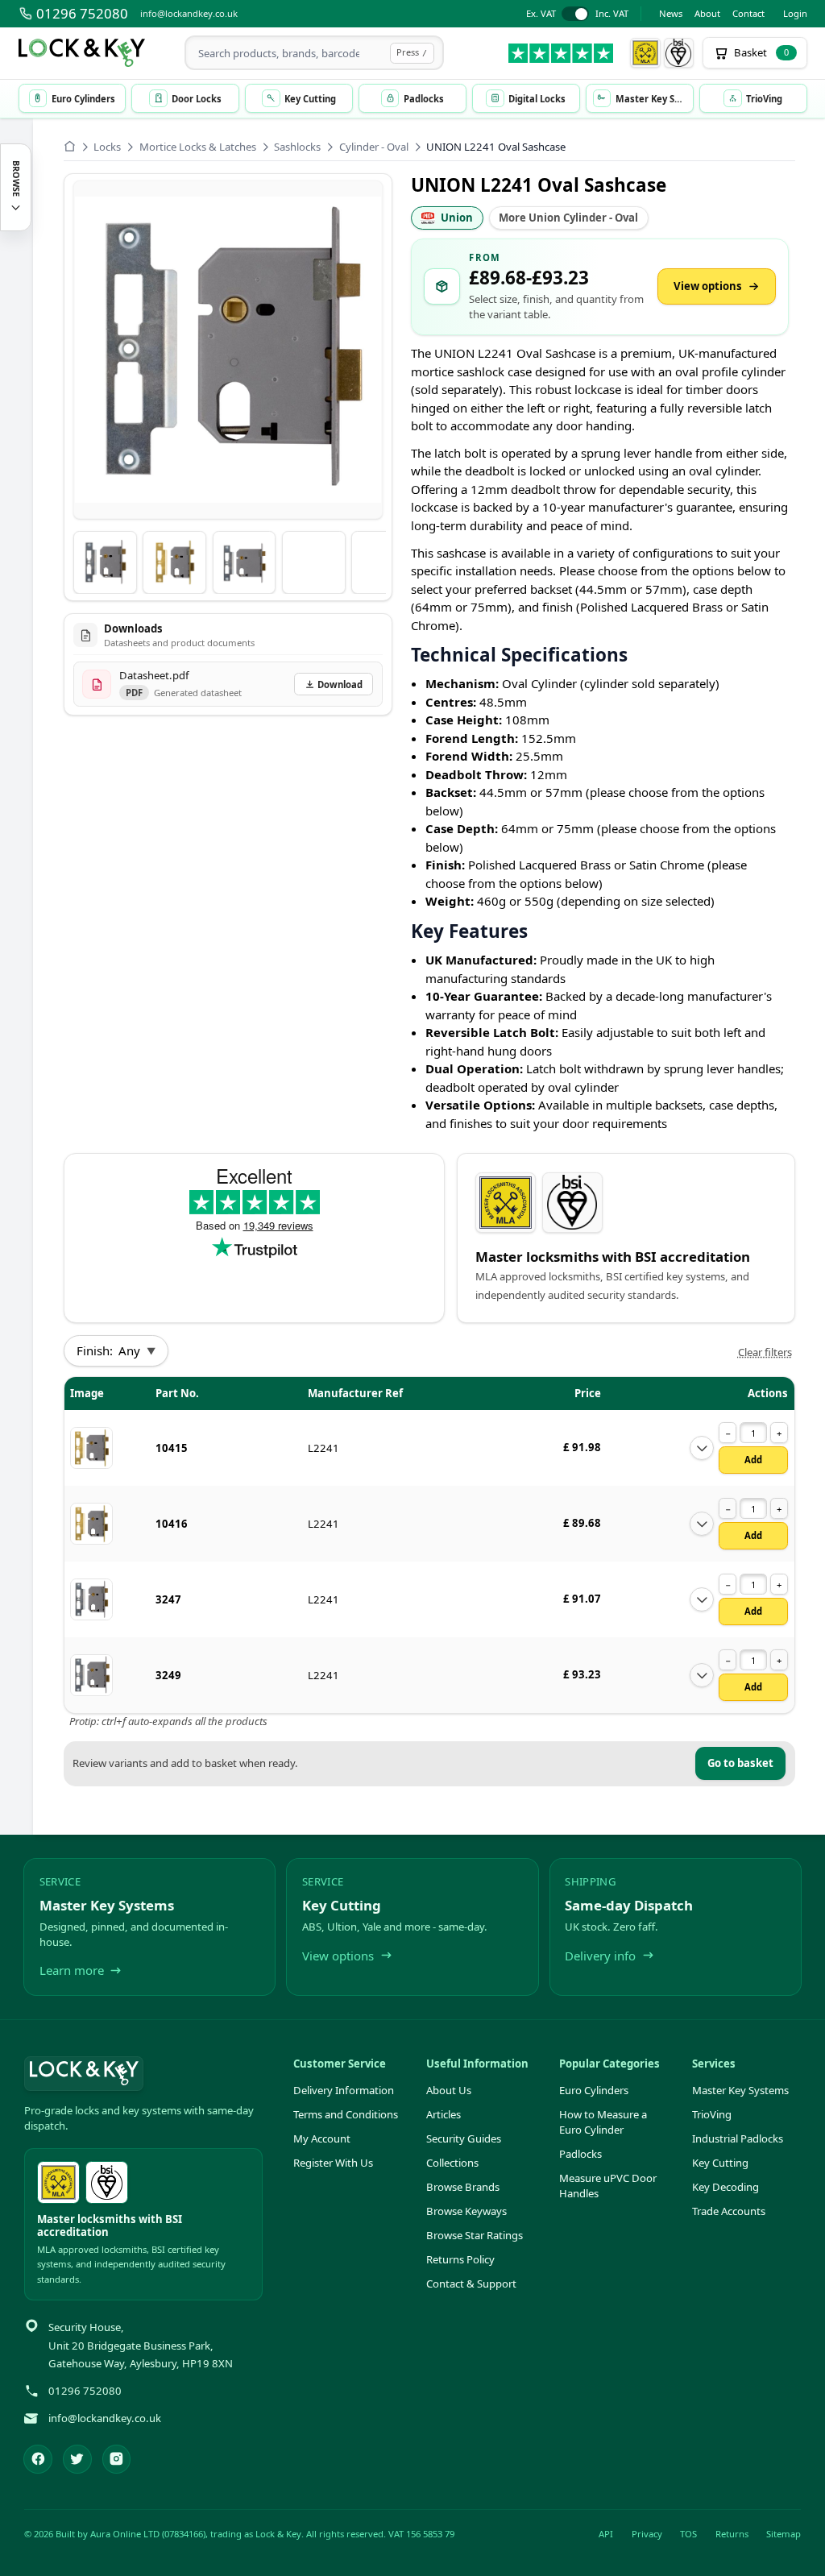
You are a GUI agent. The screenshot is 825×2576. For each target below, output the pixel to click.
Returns (732, 2534)
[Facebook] (38, 2459)
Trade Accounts (729, 2211)
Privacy (647, 2534)
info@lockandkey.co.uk (189, 13)
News (671, 13)
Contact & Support (471, 2284)
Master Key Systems (740, 2090)
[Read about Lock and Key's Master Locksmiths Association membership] (645, 53)
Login (795, 13)
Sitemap (784, 2534)
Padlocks (580, 2154)
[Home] (70, 146)
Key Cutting (720, 2163)
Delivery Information (344, 2090)
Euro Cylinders (594, 2090)
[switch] (577, 14)
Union (457, 218)
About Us (449, 2090)
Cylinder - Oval (374, 147)
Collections (452, 2163)
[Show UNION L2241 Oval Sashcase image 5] (383, 563)
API (606, 2534)
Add (753, 1460)
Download (340, 684)
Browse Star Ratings (475, 2235)
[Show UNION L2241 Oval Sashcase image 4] (314, 563)
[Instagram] (117, 2459)
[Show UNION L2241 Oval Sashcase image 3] (245, 563)
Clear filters (765, 1352)
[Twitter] (77, 2459)
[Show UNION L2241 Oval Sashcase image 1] (105, 563)
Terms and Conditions (346, 2114)
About (707, 13)
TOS (688, 2534)
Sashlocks (297, 147)
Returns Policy (460, 2259)
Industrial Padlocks (738, 2138)
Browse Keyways (466, 2211)
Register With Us (333, 2163)
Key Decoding (726, 2187)
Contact (748, 13)
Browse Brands (463, 2187)
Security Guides (464, 2138)
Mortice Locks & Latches (198, 147)
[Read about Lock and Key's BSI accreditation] (679, 53)
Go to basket (740, 1763)
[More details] (702, 1448)
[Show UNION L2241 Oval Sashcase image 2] (174, 563)
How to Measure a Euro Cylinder (603, 2122)
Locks (107, 147)
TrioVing (712, 2114)
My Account (322, 2138)
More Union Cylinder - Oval (568, 218)
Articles (444, 2114)
